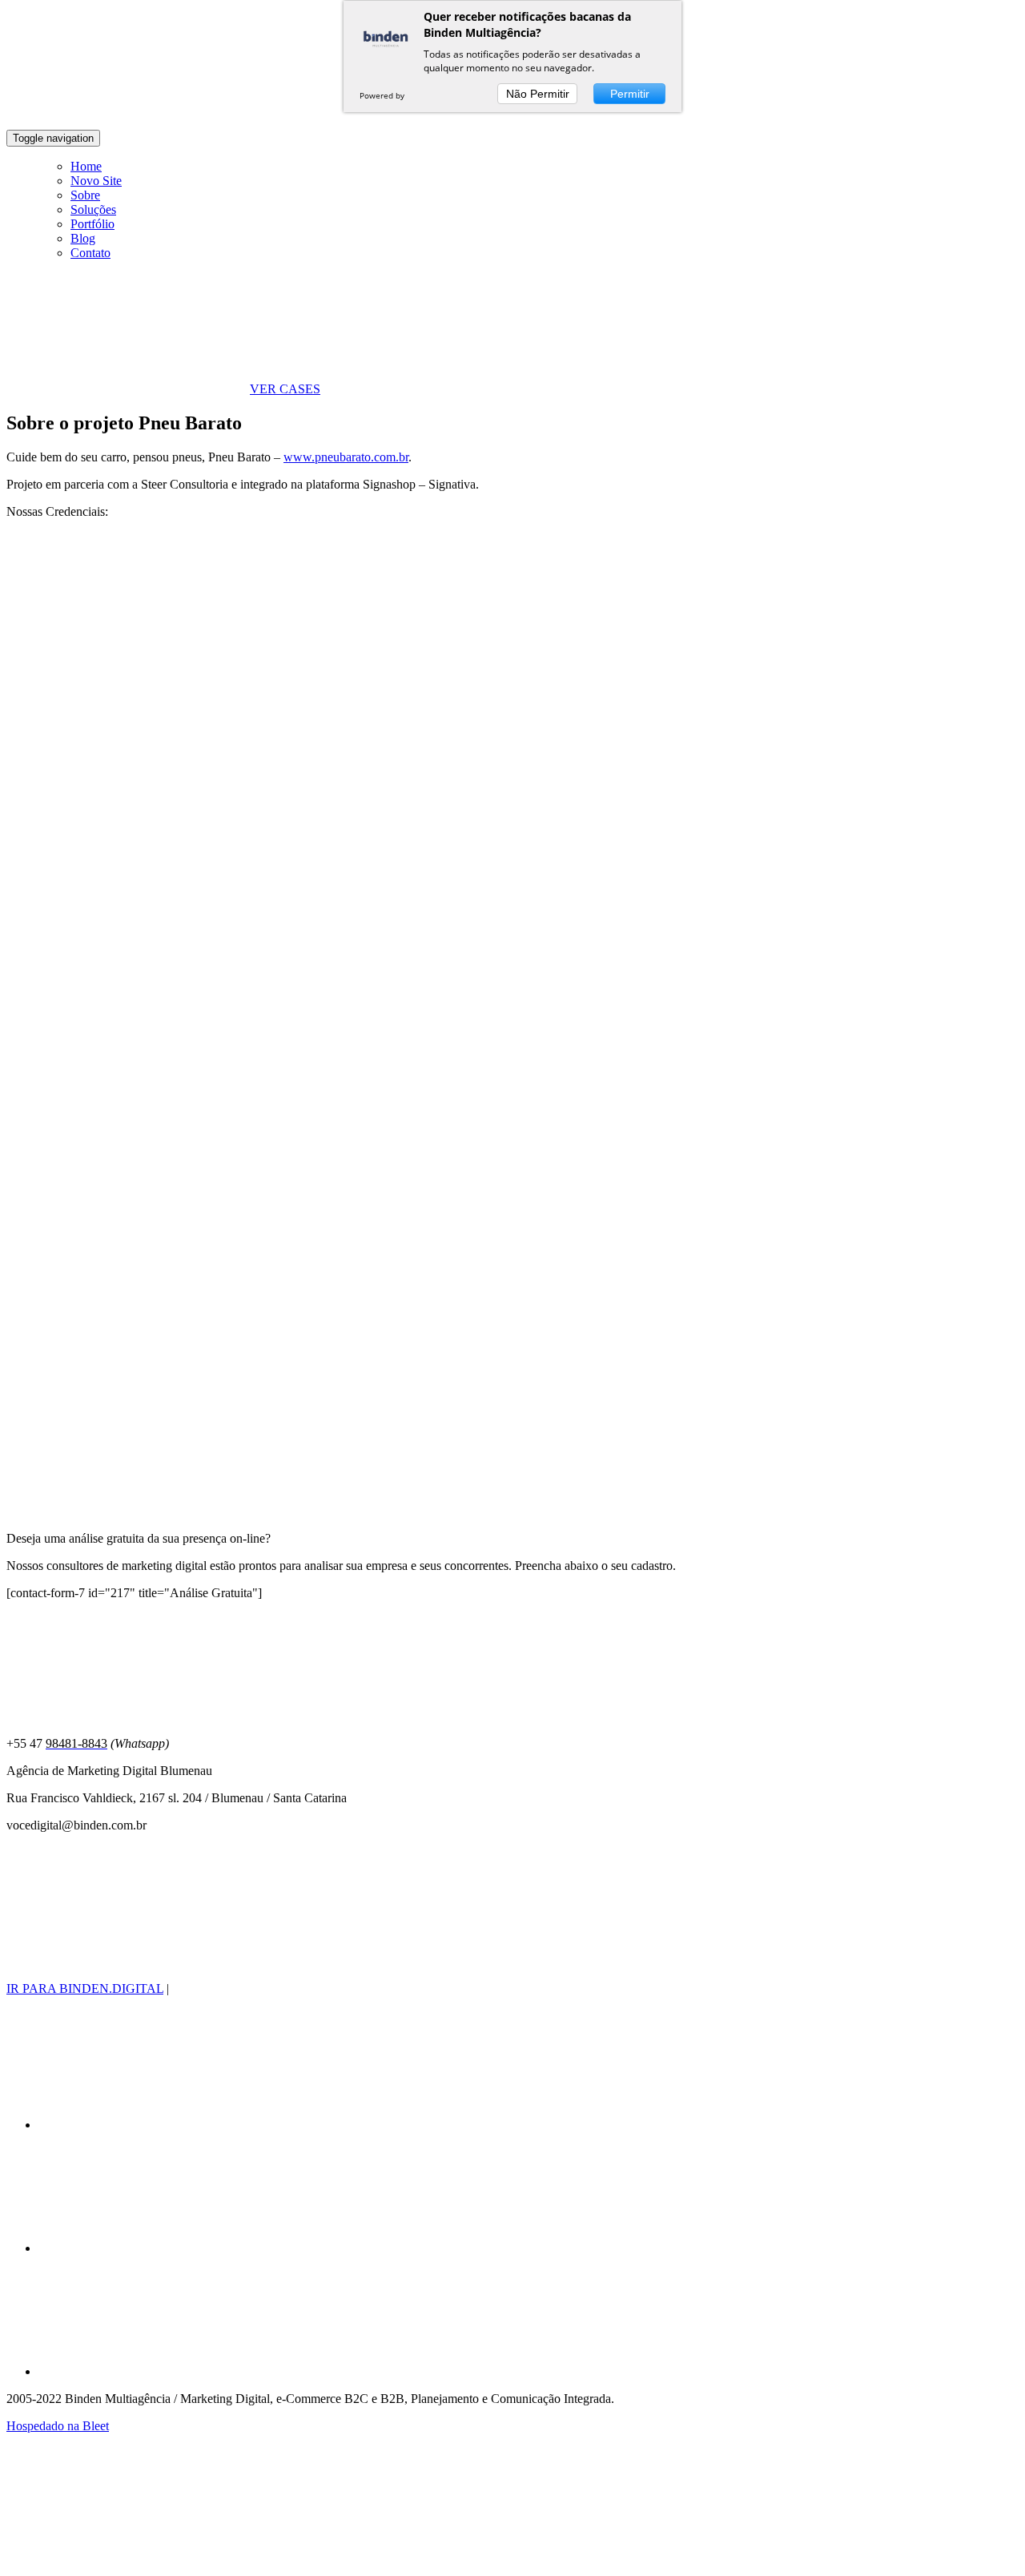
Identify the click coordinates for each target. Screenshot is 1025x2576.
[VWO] (424, 95)
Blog (83, 238)
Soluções (93, 209)
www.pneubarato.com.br (346, 457)
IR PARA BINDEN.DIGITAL (85, 1988)
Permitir (630, 94)
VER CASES (285, 389)
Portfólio (92, 224)
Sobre (85, 195)
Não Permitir (538, 94)
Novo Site (96, 181)
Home (86, 166)
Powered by (383, 95)
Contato (90, 253)
